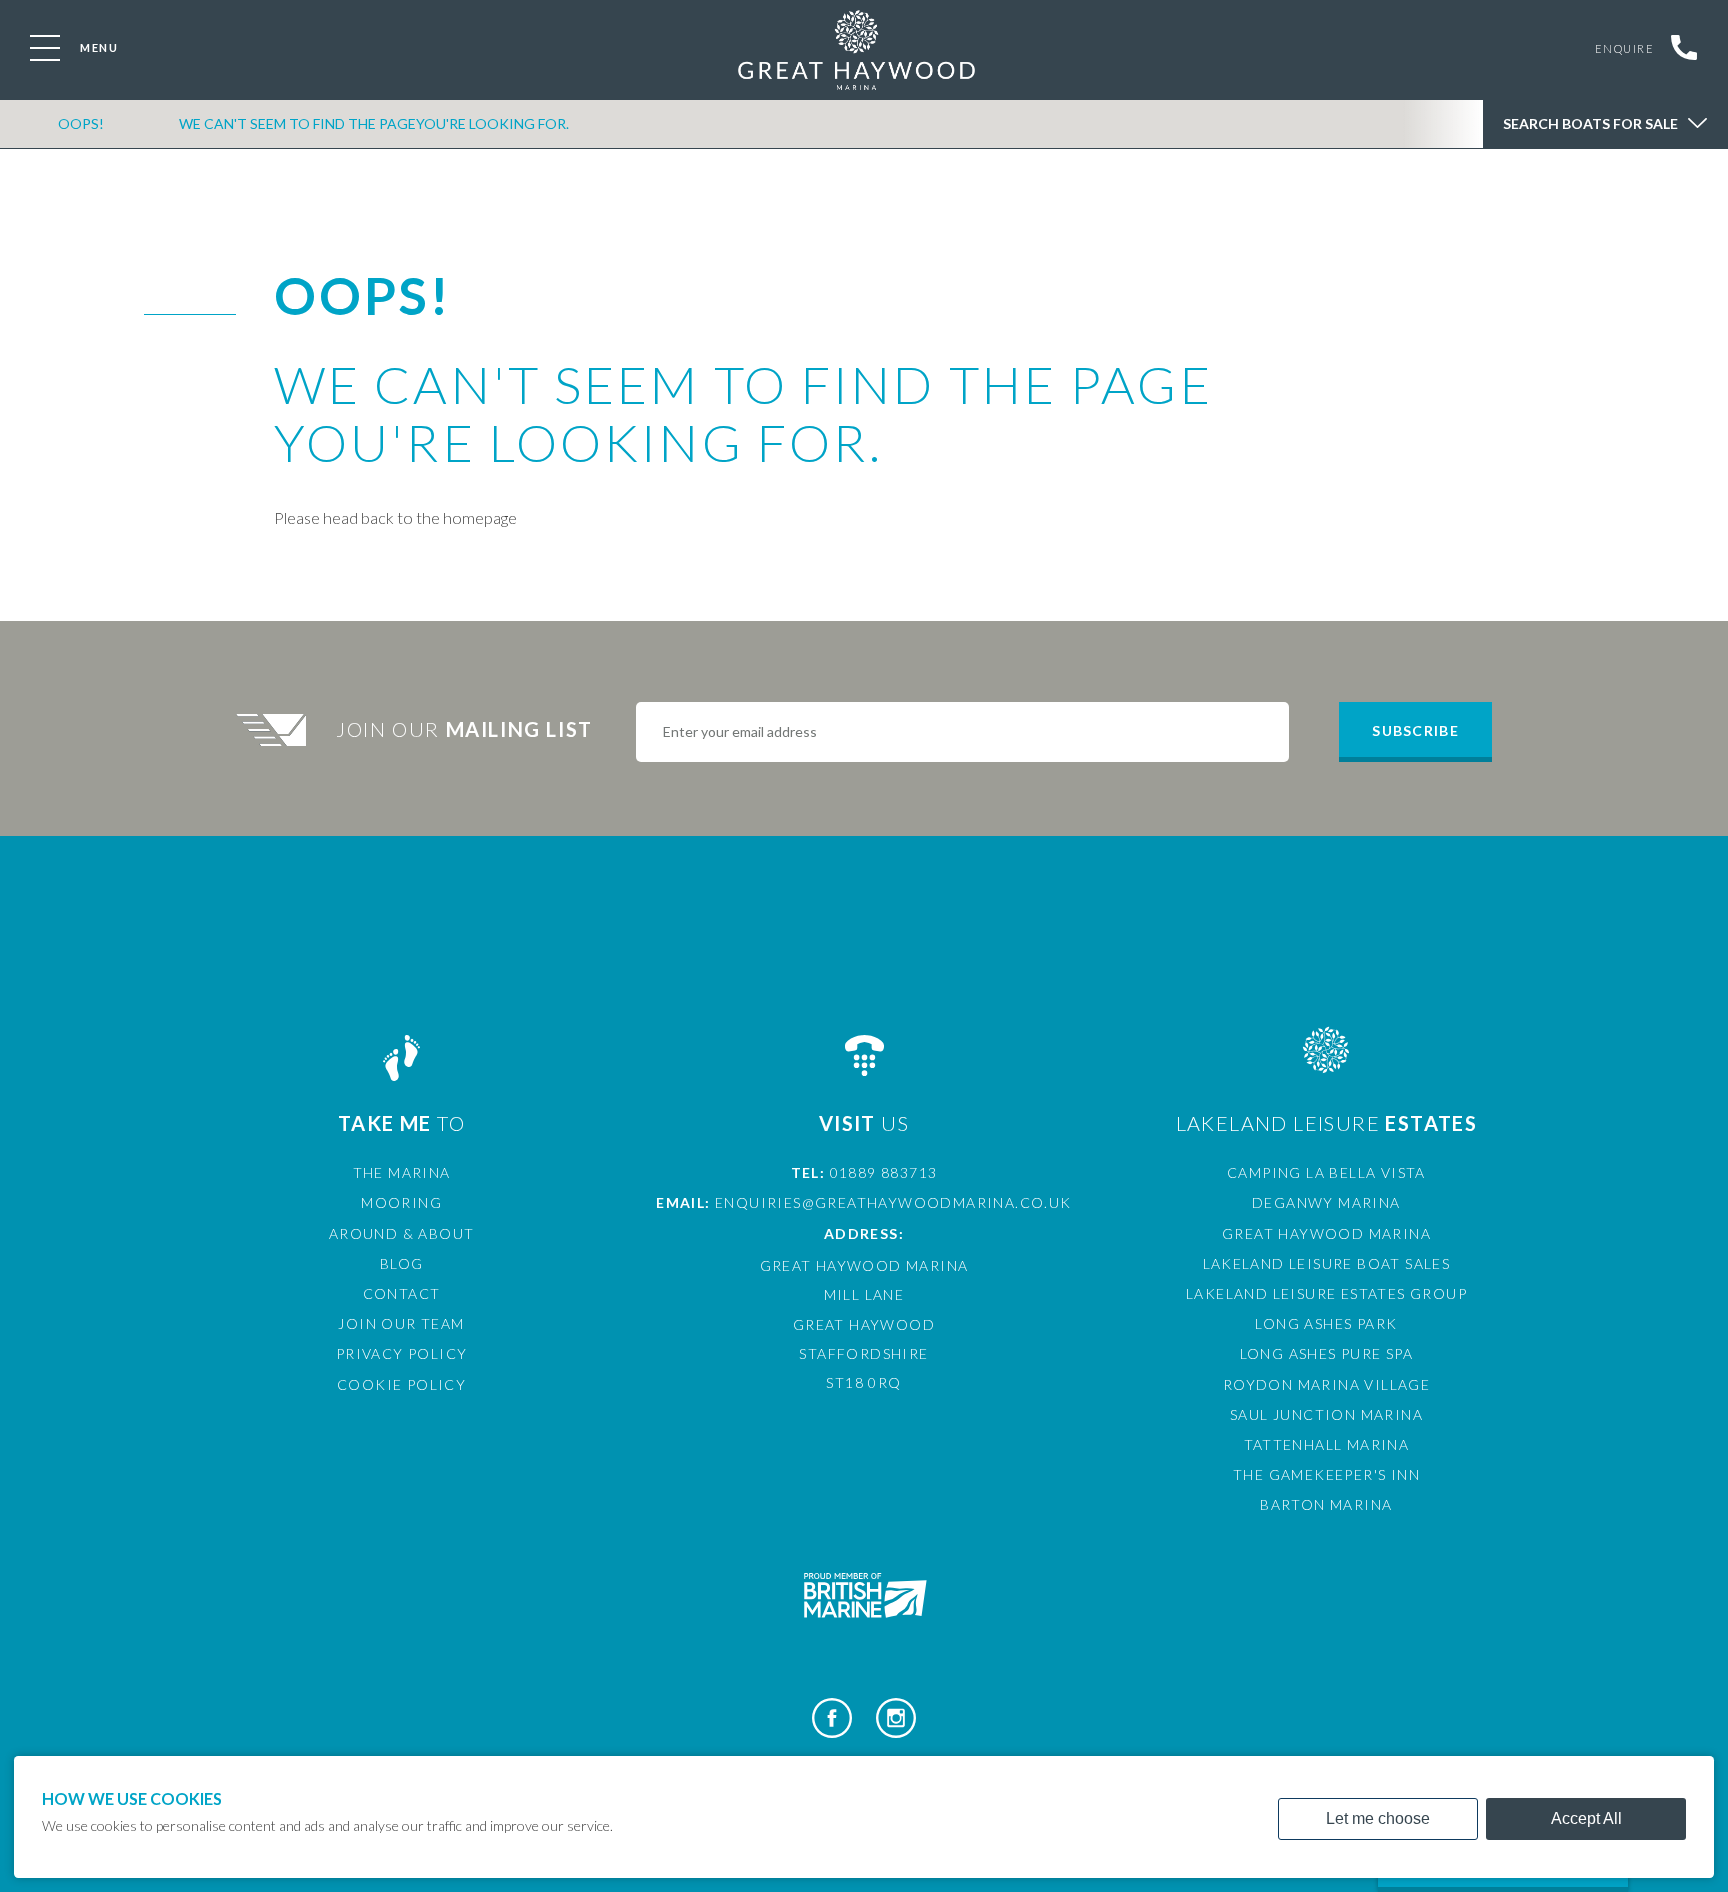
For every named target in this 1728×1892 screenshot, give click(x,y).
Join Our (464, 729)
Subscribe (1415, 730)
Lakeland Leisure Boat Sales (1327, 1263)
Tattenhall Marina (1327, 1444)
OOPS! (81, 123)
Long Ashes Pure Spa (1327, 1353)
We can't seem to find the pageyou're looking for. (374, 123)
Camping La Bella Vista (1326, 1172)
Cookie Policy (401, 1384)
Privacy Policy (402, 1353)
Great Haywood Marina (1326, 1233)
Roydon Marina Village (1326, 1384)
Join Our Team (401, 1323)
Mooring (401, 1202)
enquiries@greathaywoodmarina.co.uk (893, 1202)
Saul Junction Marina (1326, 1414)
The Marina (402, 1172)
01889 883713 (884, 1172)
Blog (402, 1263)
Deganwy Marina (1326, 1202)
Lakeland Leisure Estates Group (1326, 1293)
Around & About (402, 1233)
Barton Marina (1326, 1504)
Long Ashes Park (1326, 1323)
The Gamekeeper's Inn (1326, 1474)
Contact (402, 1293)
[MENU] (45, 48)
